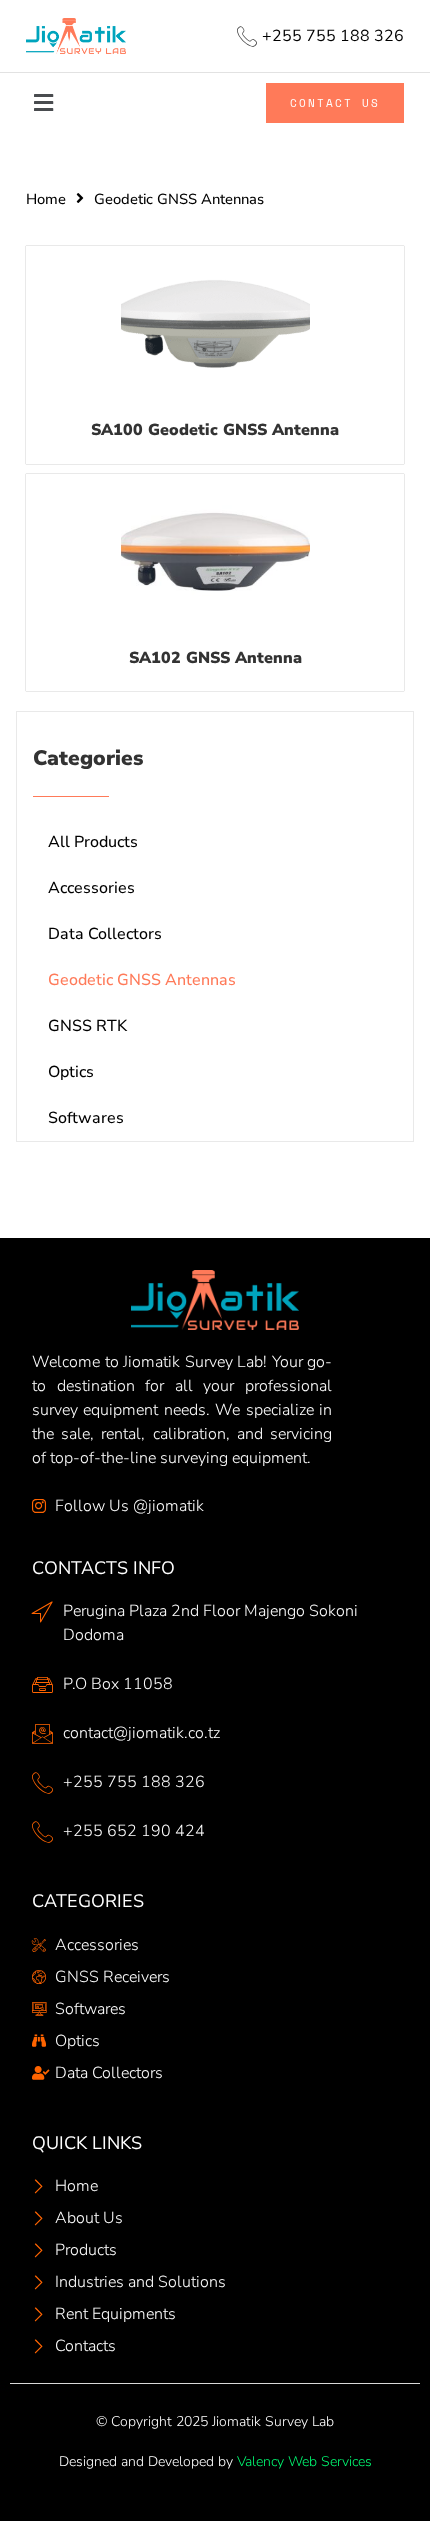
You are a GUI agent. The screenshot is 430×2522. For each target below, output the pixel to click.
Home (46, 199)
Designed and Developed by (215, 2461)
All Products (93, 842)
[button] (75, 103)
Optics (71, 1072)
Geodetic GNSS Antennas (142, 980)
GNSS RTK (87, 1026)
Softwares (86, 1118)
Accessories (91, 888)
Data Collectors (105, 934)
